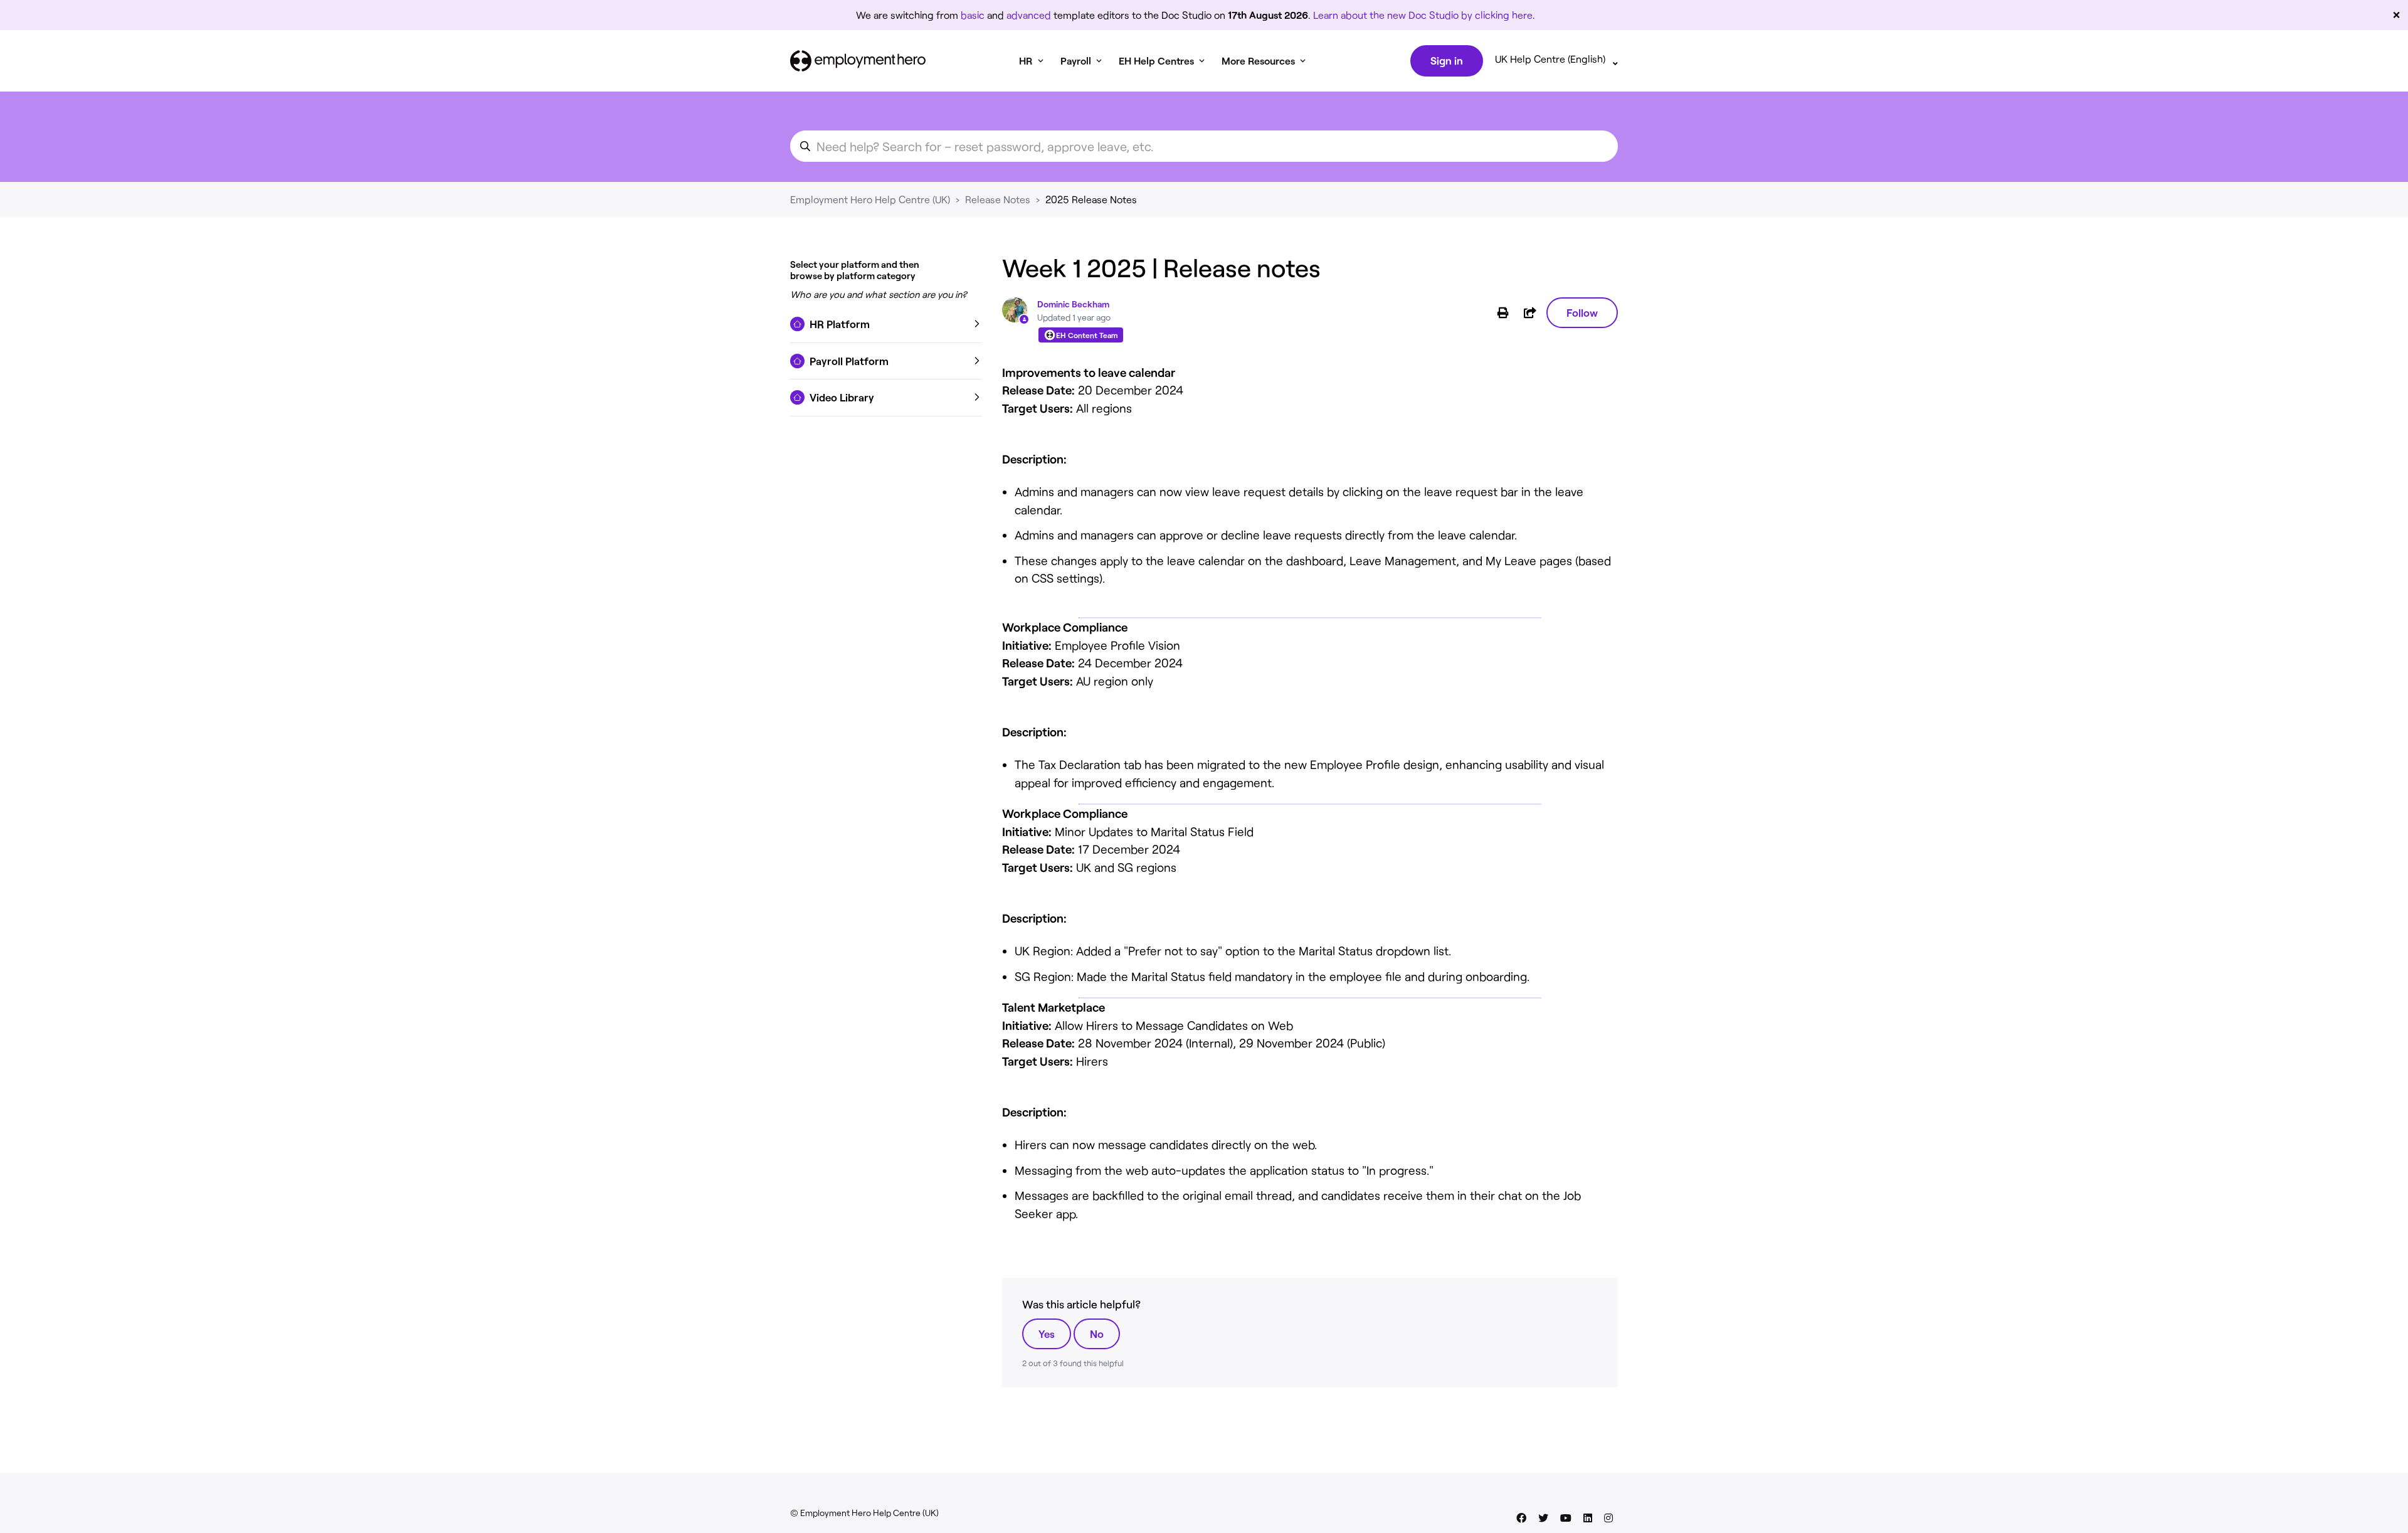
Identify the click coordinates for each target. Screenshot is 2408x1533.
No (1097, 1334)
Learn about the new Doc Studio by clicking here (1423, 15)
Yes (1047, 1334)
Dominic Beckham (1073, 304)
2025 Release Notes (1091, 199)
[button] (886, 324)
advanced (1029, 15)
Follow (1582, 312)
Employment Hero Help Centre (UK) (870, 199)
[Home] (858, 61)
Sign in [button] (1447, 60)
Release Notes (998, 199)
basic (973, 15)
